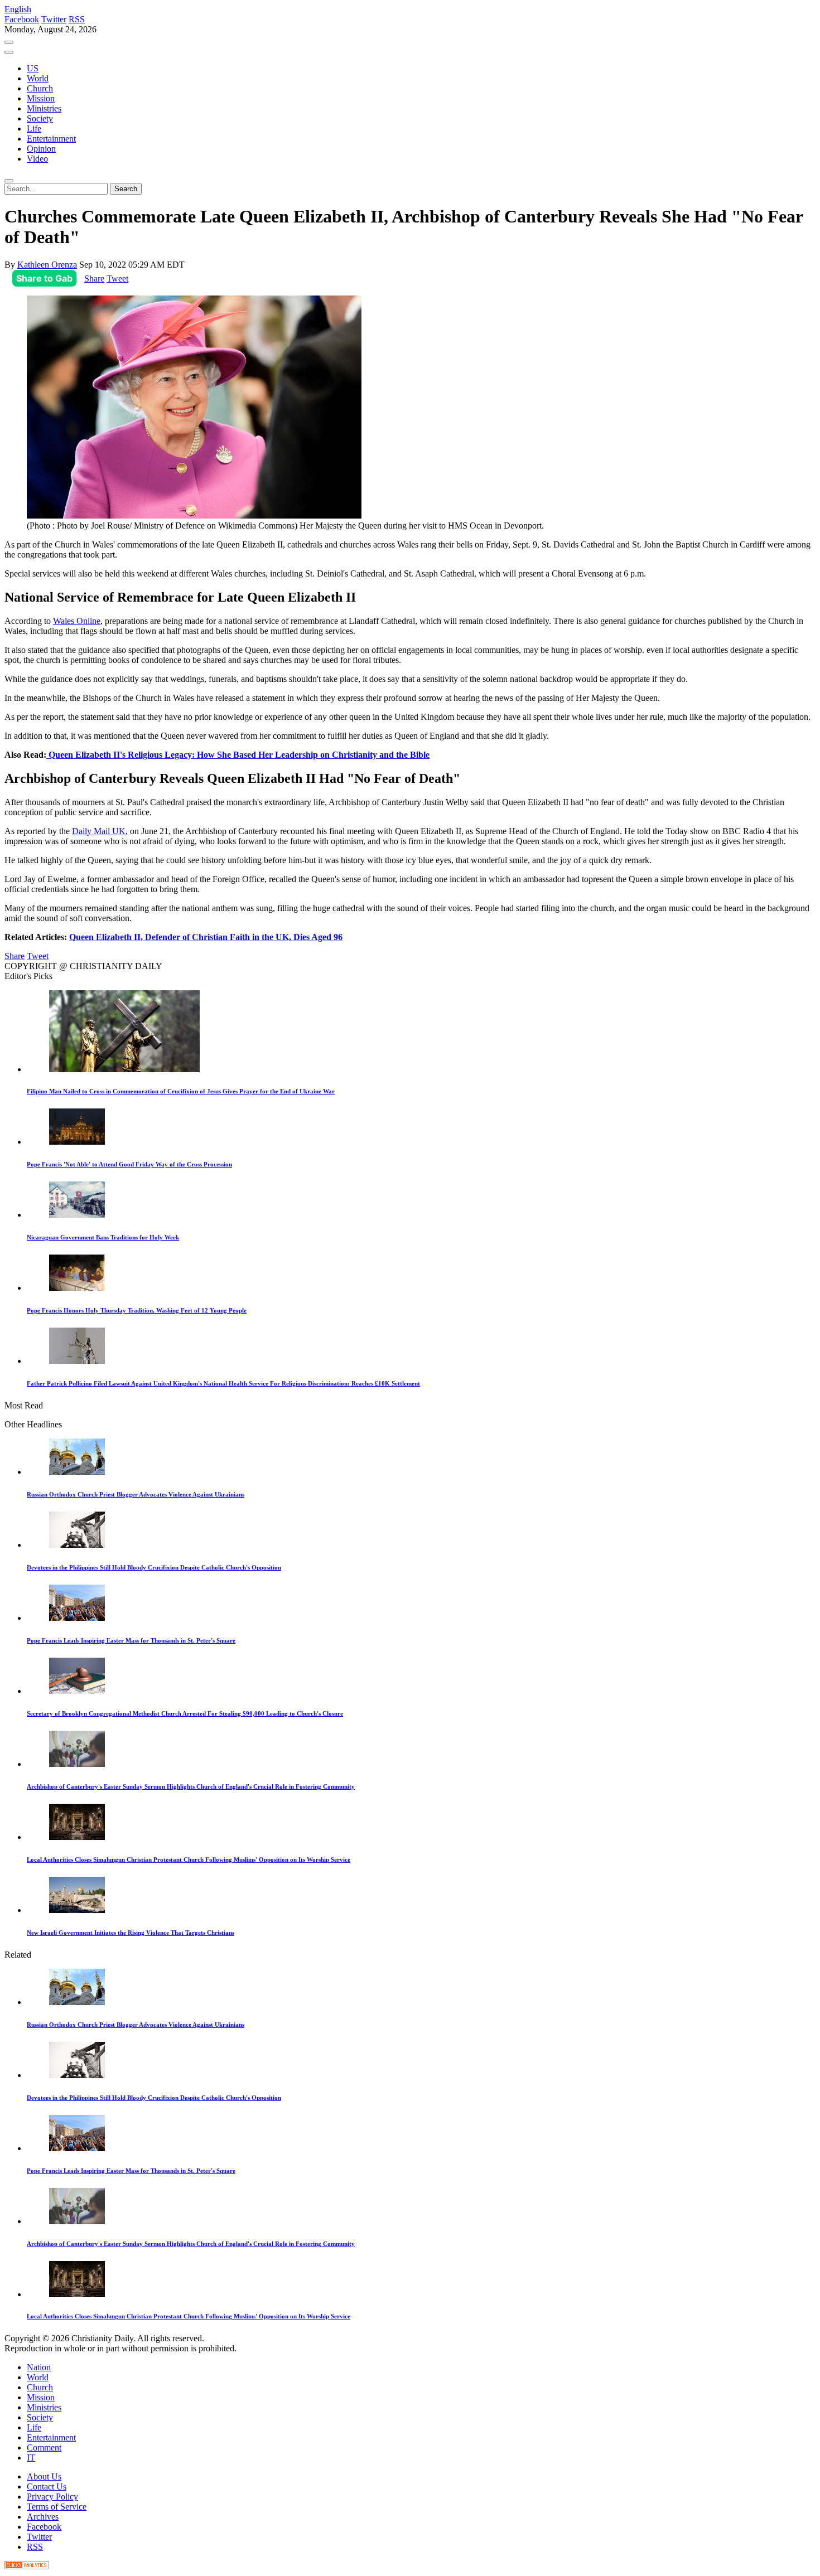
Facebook (22, 19)
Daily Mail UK (99, 831)
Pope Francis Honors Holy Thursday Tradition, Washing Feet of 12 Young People (137, 1310)
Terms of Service (57, 2507)
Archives (43, 2517)
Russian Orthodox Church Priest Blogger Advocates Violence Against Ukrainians (136, 1494)
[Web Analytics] (27, 2566)
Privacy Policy (52, 2497)
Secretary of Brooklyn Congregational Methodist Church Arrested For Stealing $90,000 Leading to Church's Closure (185, 1713)
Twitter (54, 19)
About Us (44, 2476)
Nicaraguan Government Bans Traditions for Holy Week (103, 1237)
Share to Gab (44, 278)
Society (40, 118)
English (18, 9)
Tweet (117, 279)
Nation (39, 2367)
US (33, 68)
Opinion (41, 149)
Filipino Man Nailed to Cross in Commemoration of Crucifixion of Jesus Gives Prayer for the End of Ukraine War (181, 1091)
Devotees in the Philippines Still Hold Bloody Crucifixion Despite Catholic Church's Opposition (154, 1567)
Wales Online (77, 621)
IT (31, 2458)
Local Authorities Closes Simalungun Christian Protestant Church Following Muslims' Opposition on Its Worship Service (189, 1860)
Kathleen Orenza (47, 265)
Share (94, 279)
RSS (77, 19)
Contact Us (47, 2487)
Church (40, 88)
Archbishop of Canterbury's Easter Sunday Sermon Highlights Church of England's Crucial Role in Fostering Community (191, 1786)
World (38, 78)
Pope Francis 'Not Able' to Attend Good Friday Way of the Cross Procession (129, 1164)
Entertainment (51, 139)
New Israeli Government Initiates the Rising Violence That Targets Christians (131, 1933)
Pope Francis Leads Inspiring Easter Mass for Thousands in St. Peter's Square (131, 1640)
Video (37, 159)
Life (34, 129)
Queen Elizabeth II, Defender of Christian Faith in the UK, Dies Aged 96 (206, 937)
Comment (44, 2447)
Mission (41, 98)
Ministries (44, 108)
